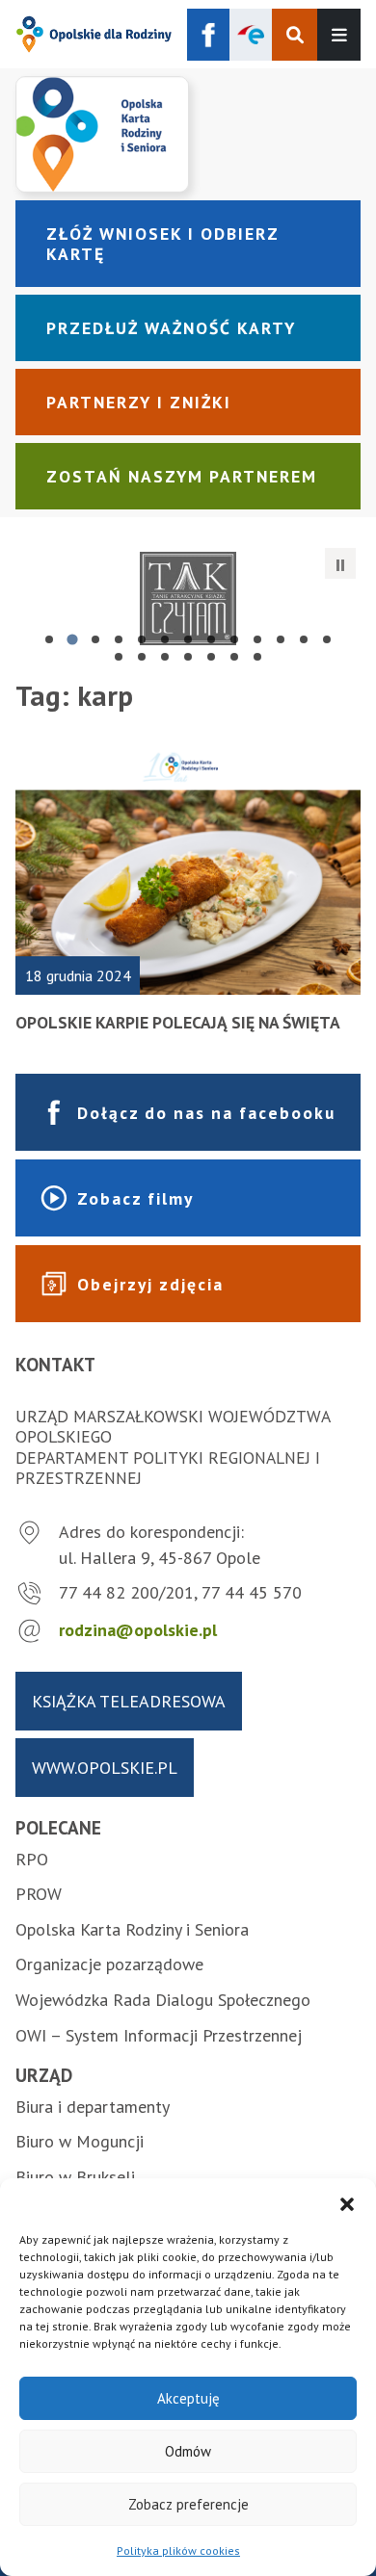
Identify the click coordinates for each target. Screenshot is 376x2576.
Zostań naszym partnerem (182, 476)
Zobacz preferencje (188, 2504)
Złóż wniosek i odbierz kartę (163, 244)
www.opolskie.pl (105, 1768)
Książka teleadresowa (129, 1701)
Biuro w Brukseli (75, 2177)
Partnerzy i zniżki (139, 402)
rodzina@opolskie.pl (138, 1630)
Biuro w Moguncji (80, 2141)
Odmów (188, 2451)
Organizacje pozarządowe (109, 1964)
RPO (32, 1859)
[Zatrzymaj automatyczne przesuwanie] (340, 563)
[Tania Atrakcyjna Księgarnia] (188, 598)
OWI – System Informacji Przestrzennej (159, 2035)
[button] (347, 2202)
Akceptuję (188, 2398)
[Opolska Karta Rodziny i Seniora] (188, 134)
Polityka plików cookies (178, 2550)
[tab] (49, 639)
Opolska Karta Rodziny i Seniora (132, 1929)
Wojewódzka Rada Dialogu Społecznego (163, 2000)
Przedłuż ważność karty (171, 328)
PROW (39, 1894)
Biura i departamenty (93, 2107)
